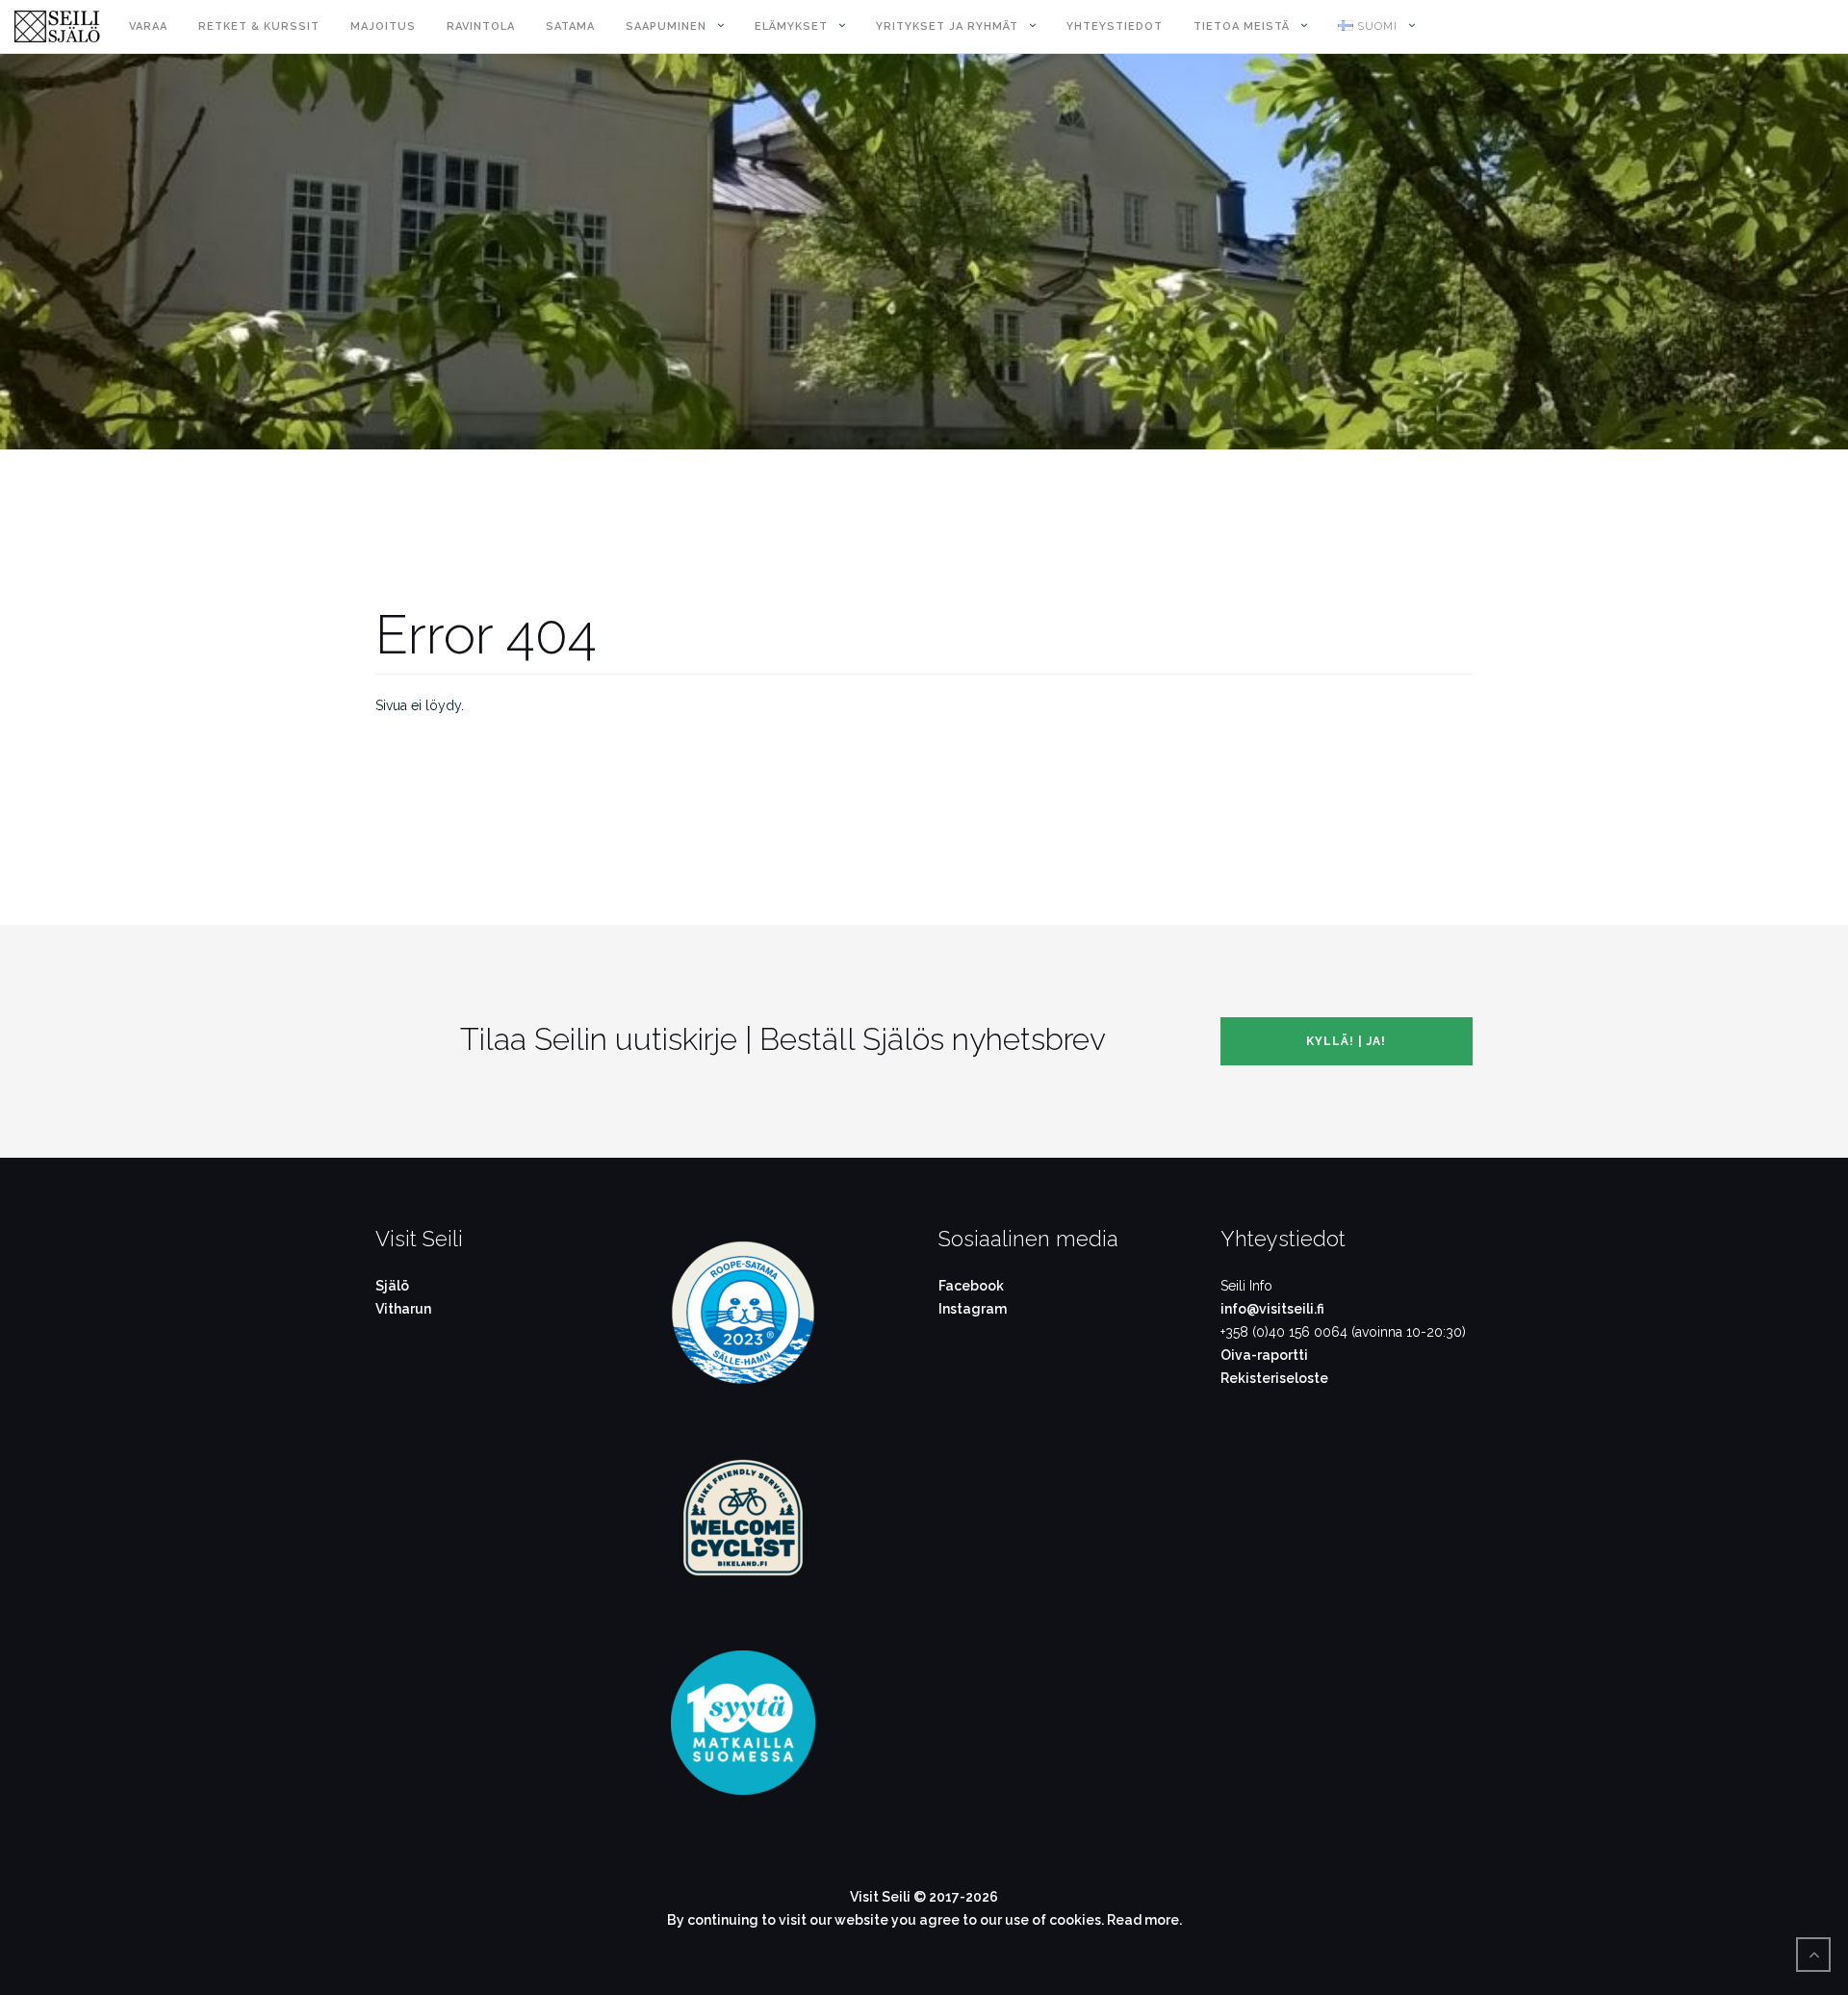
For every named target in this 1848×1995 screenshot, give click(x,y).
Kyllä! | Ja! (1346, 1041)
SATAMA (570, 26)
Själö (392, 1286)
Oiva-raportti (1264, 1355)
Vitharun (403, 1309)
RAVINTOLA (481, 26)
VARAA (148, 26)
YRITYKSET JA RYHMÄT (947, 26)
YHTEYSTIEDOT (1115, 26)
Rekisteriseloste (1274, 1378)
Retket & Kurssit (259, 26)
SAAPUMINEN (666, 26)
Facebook (971, 1286)
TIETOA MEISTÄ (1242, 26)
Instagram (973, 1309)
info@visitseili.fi (1272, 1309)
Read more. (1144, 1920)
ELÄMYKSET (791, 26)
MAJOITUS (383, 26)
